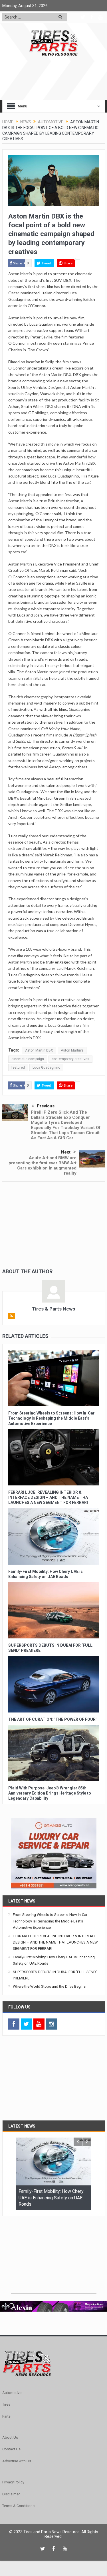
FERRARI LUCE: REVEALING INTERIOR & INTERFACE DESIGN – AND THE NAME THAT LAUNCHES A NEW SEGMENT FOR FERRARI (49, 1497)
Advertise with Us (17, 2461)
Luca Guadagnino (46, 1067)
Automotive (12, 2393)
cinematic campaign (28, 1059)
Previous (46, 1106)
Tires (6, 2404)
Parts (6, 2416)
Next (66, 1152)
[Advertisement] (54, 1227)
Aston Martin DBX (39, 1050)
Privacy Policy (13, 2482)
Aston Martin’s (72, 1050)
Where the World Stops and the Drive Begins (49, 1986)
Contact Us (11, 2449)
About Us (10, 2437)
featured (18, 1067)
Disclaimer (11, 2494)
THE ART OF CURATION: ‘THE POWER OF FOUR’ (53, 1719)
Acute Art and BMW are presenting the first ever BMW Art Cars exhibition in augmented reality (43, 1165)
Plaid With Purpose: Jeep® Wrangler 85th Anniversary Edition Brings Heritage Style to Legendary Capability (50, 1793)
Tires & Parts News (53, 1309)
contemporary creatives (70, 1059)
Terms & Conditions (18, 2506)
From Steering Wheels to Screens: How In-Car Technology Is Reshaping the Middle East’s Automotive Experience (52, 1418)
